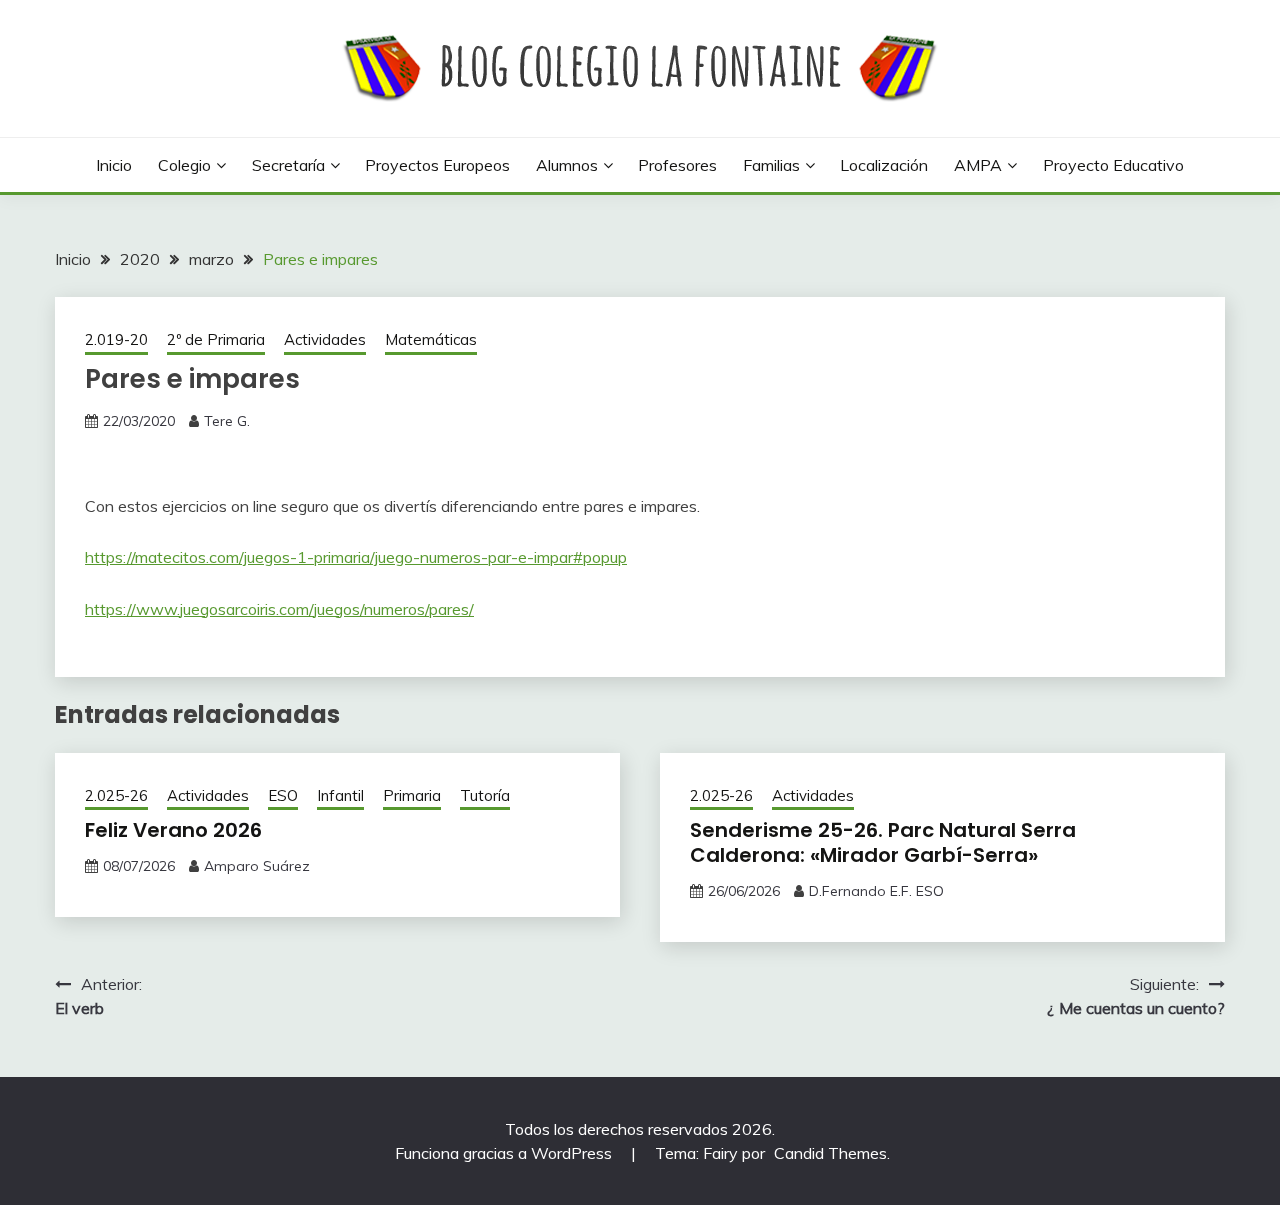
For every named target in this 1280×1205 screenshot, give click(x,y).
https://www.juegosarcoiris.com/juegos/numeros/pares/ (279, 609)
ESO (283, 795)
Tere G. (227, 421)
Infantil (340, 795)
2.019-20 (116, 339)
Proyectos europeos (437, 165)
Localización (884, 165)
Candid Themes (830, 1153)
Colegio (184, 165)
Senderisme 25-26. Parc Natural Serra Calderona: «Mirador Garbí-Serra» (883, 842)
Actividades (325, 339)
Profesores (677, 165)
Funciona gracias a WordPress (505, 1153)
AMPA (978, 165)
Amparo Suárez (257, 866)
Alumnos (567, 165)
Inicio (114, 165)
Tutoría (485, 795)
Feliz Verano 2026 (173, 830)
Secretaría (288, 165)
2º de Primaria (216, 339)
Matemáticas (431, 339)
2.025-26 (116, 795)
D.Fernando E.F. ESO (876, 891)
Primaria (412, 795)
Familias (771, 165)
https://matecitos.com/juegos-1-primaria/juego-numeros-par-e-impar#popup (356, 557)
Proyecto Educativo (1113, 165)
